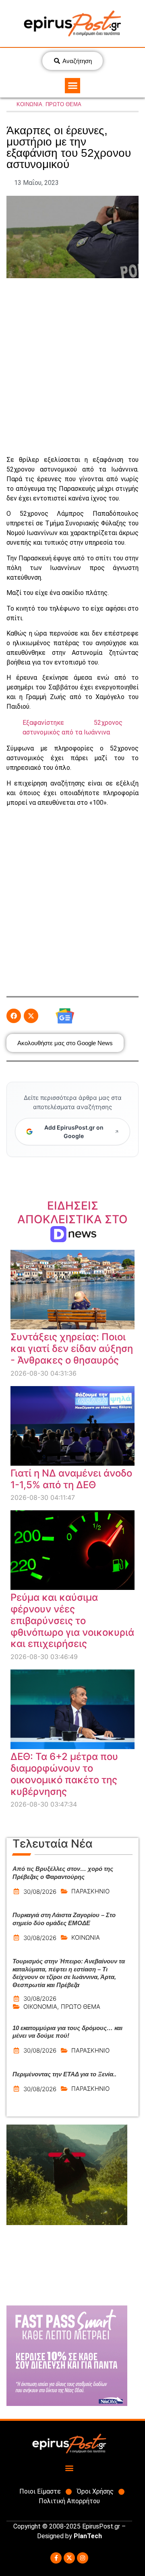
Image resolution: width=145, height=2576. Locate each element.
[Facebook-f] (56, 2558)
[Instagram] (83, 2558)
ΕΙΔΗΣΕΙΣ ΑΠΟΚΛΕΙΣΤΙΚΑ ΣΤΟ (72, 1219)
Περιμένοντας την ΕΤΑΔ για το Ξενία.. (64, 2074)
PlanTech (88, 2536)
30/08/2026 (40, 1892)
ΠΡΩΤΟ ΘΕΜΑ (63, 104)
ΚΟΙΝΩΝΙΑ (29, 104)
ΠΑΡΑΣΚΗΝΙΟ (90, 1891)
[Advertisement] (72, 367)
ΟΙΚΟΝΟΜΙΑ (40, 2007)
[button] (72, 86)
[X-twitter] (69, 2558)
